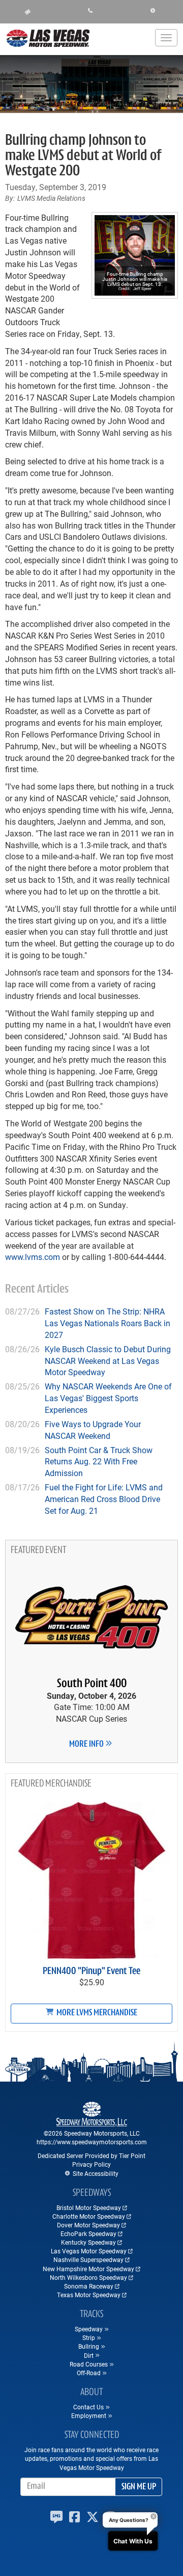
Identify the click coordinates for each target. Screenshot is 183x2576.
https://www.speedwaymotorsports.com (92, 2142)
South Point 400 (92, 1684)
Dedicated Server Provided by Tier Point (91, 2156)
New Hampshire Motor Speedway (88, 2269)
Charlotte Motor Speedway (89, 2216)
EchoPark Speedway (88, 2233)
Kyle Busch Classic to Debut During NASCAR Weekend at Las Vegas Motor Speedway (108, 1361)
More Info (87, 1745)
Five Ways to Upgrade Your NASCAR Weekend (93, 1430)
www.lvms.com (33, 1257)
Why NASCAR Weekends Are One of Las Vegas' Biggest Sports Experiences (108, 1398)
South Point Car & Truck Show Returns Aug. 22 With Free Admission (99, 1462)
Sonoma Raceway (89, 2286)
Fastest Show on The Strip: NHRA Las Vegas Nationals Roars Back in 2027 (108, 1323)
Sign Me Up (139, 2487)
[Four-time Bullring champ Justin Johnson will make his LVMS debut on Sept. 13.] (135, 255)
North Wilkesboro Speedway (88, 2277)
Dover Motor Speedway (88, 2225)
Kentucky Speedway (88, 2242)
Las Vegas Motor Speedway (89, 2251)
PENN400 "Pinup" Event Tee (91, 1972)
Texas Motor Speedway (89, 2295)
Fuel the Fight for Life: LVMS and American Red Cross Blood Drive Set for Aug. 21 (104, 1499)
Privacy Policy (91, 2164)
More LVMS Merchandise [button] (96, 2013)
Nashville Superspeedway (88, 2259)
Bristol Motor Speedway (89, 2207)
